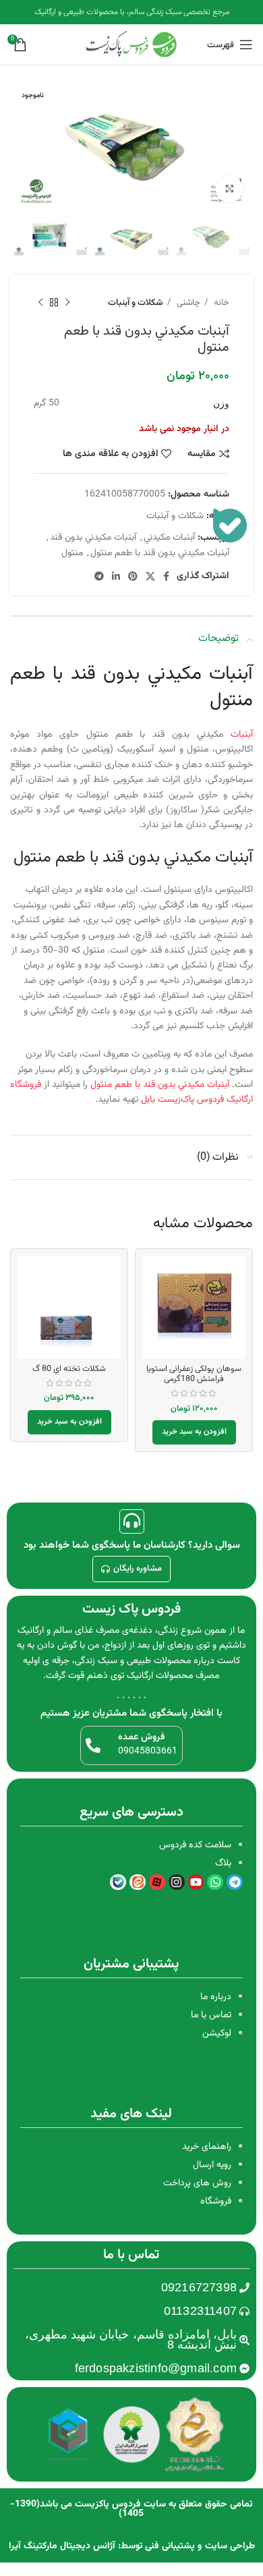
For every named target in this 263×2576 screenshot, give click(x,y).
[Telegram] (235, 1882)
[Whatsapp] (215, 1882)
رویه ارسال (212, 2165)
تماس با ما (211, 2015)
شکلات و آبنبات (136, 303)
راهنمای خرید (207, 2147)
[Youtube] (196, 1882)
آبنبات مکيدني (169, 538)
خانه (220, 303)
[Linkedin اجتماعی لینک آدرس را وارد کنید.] (116, 576)
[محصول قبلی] (67, 302)
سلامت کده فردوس (195, 1845)
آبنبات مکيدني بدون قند (93, 538)
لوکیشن (217, 2034)
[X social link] (150, 576)
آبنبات (242, 735)
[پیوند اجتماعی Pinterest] (133, 576)
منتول (72, 553)
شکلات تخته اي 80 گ (69, 1369)
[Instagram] (177, 1882)
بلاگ (223, 1864)
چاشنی (187, 303)
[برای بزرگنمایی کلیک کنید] (229, 189)
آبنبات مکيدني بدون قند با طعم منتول (160, 553)
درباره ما (216, 1997)
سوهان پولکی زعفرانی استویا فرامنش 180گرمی (194, 1374)
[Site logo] (131, 45)
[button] (194, 1432)
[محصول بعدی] (40, 302)
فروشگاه (216, 2202)
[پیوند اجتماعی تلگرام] (99, 576)
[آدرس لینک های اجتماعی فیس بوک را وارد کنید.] (166, 576)
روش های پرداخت (197, 2183)
